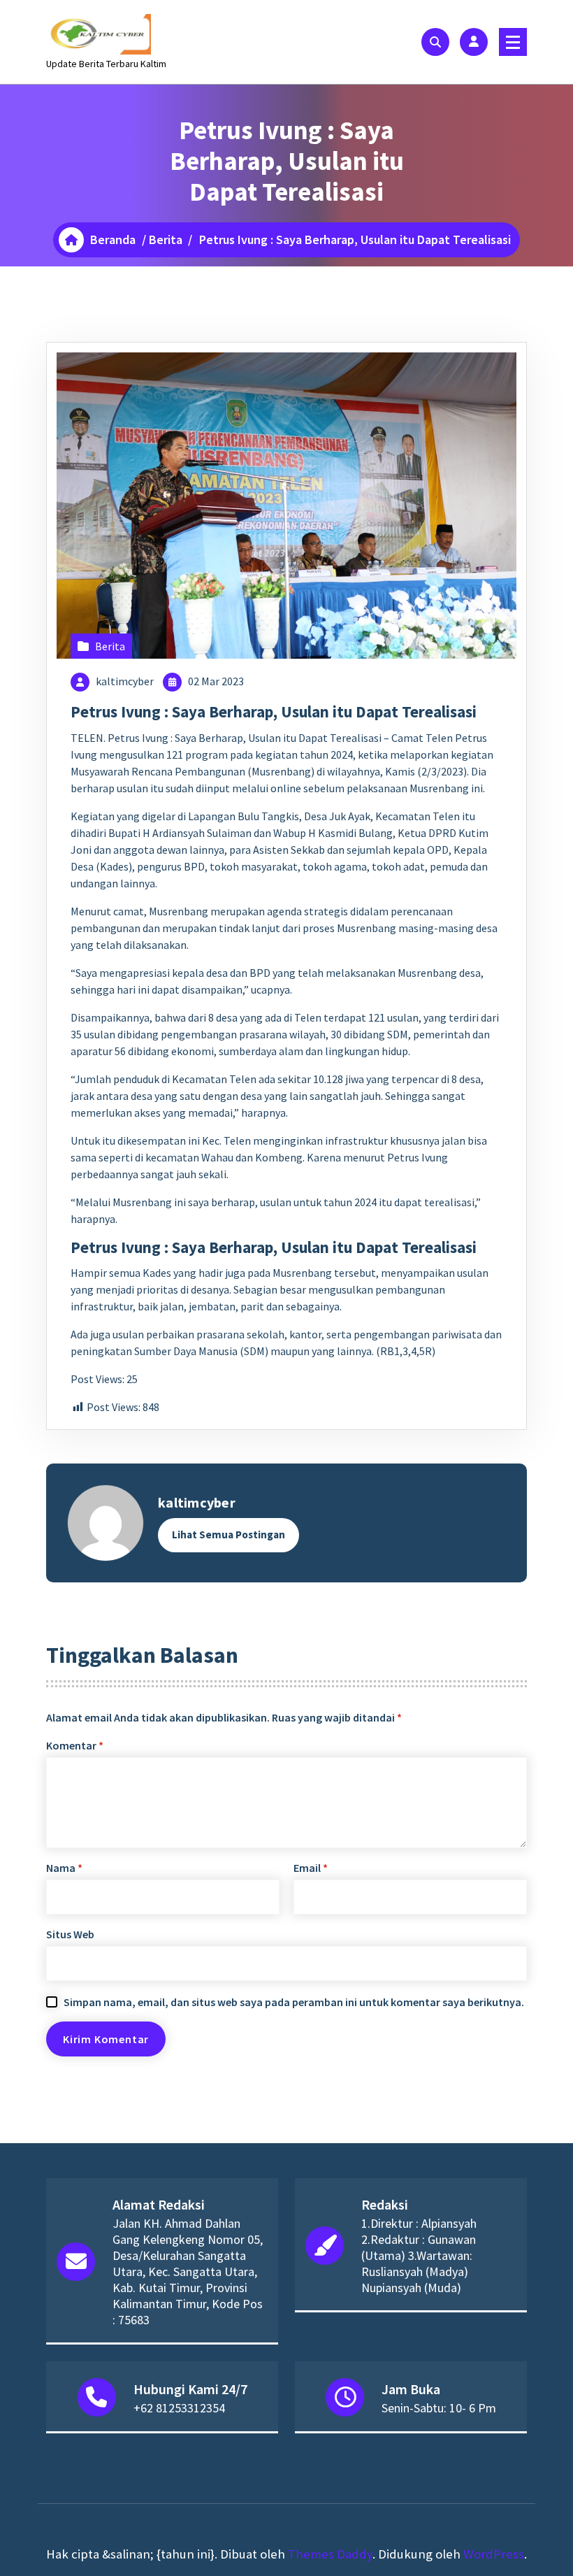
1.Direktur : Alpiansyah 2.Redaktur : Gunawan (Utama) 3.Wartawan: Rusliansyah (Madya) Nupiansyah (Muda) (419, 2255)
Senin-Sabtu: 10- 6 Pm (439, 2408)
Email (311, 1868)
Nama (64, 1868)
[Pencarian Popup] (435, 42)
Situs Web (70, 1934)
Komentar (75, 1745)
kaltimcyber (125, 681)
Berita (166, 239)
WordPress (494, 2554)
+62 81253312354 (179, 2408)
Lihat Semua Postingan (229, 1534)
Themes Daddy (330, 2554)
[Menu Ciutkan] (513, 42)
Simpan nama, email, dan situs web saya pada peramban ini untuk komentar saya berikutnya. (294, 2002)
